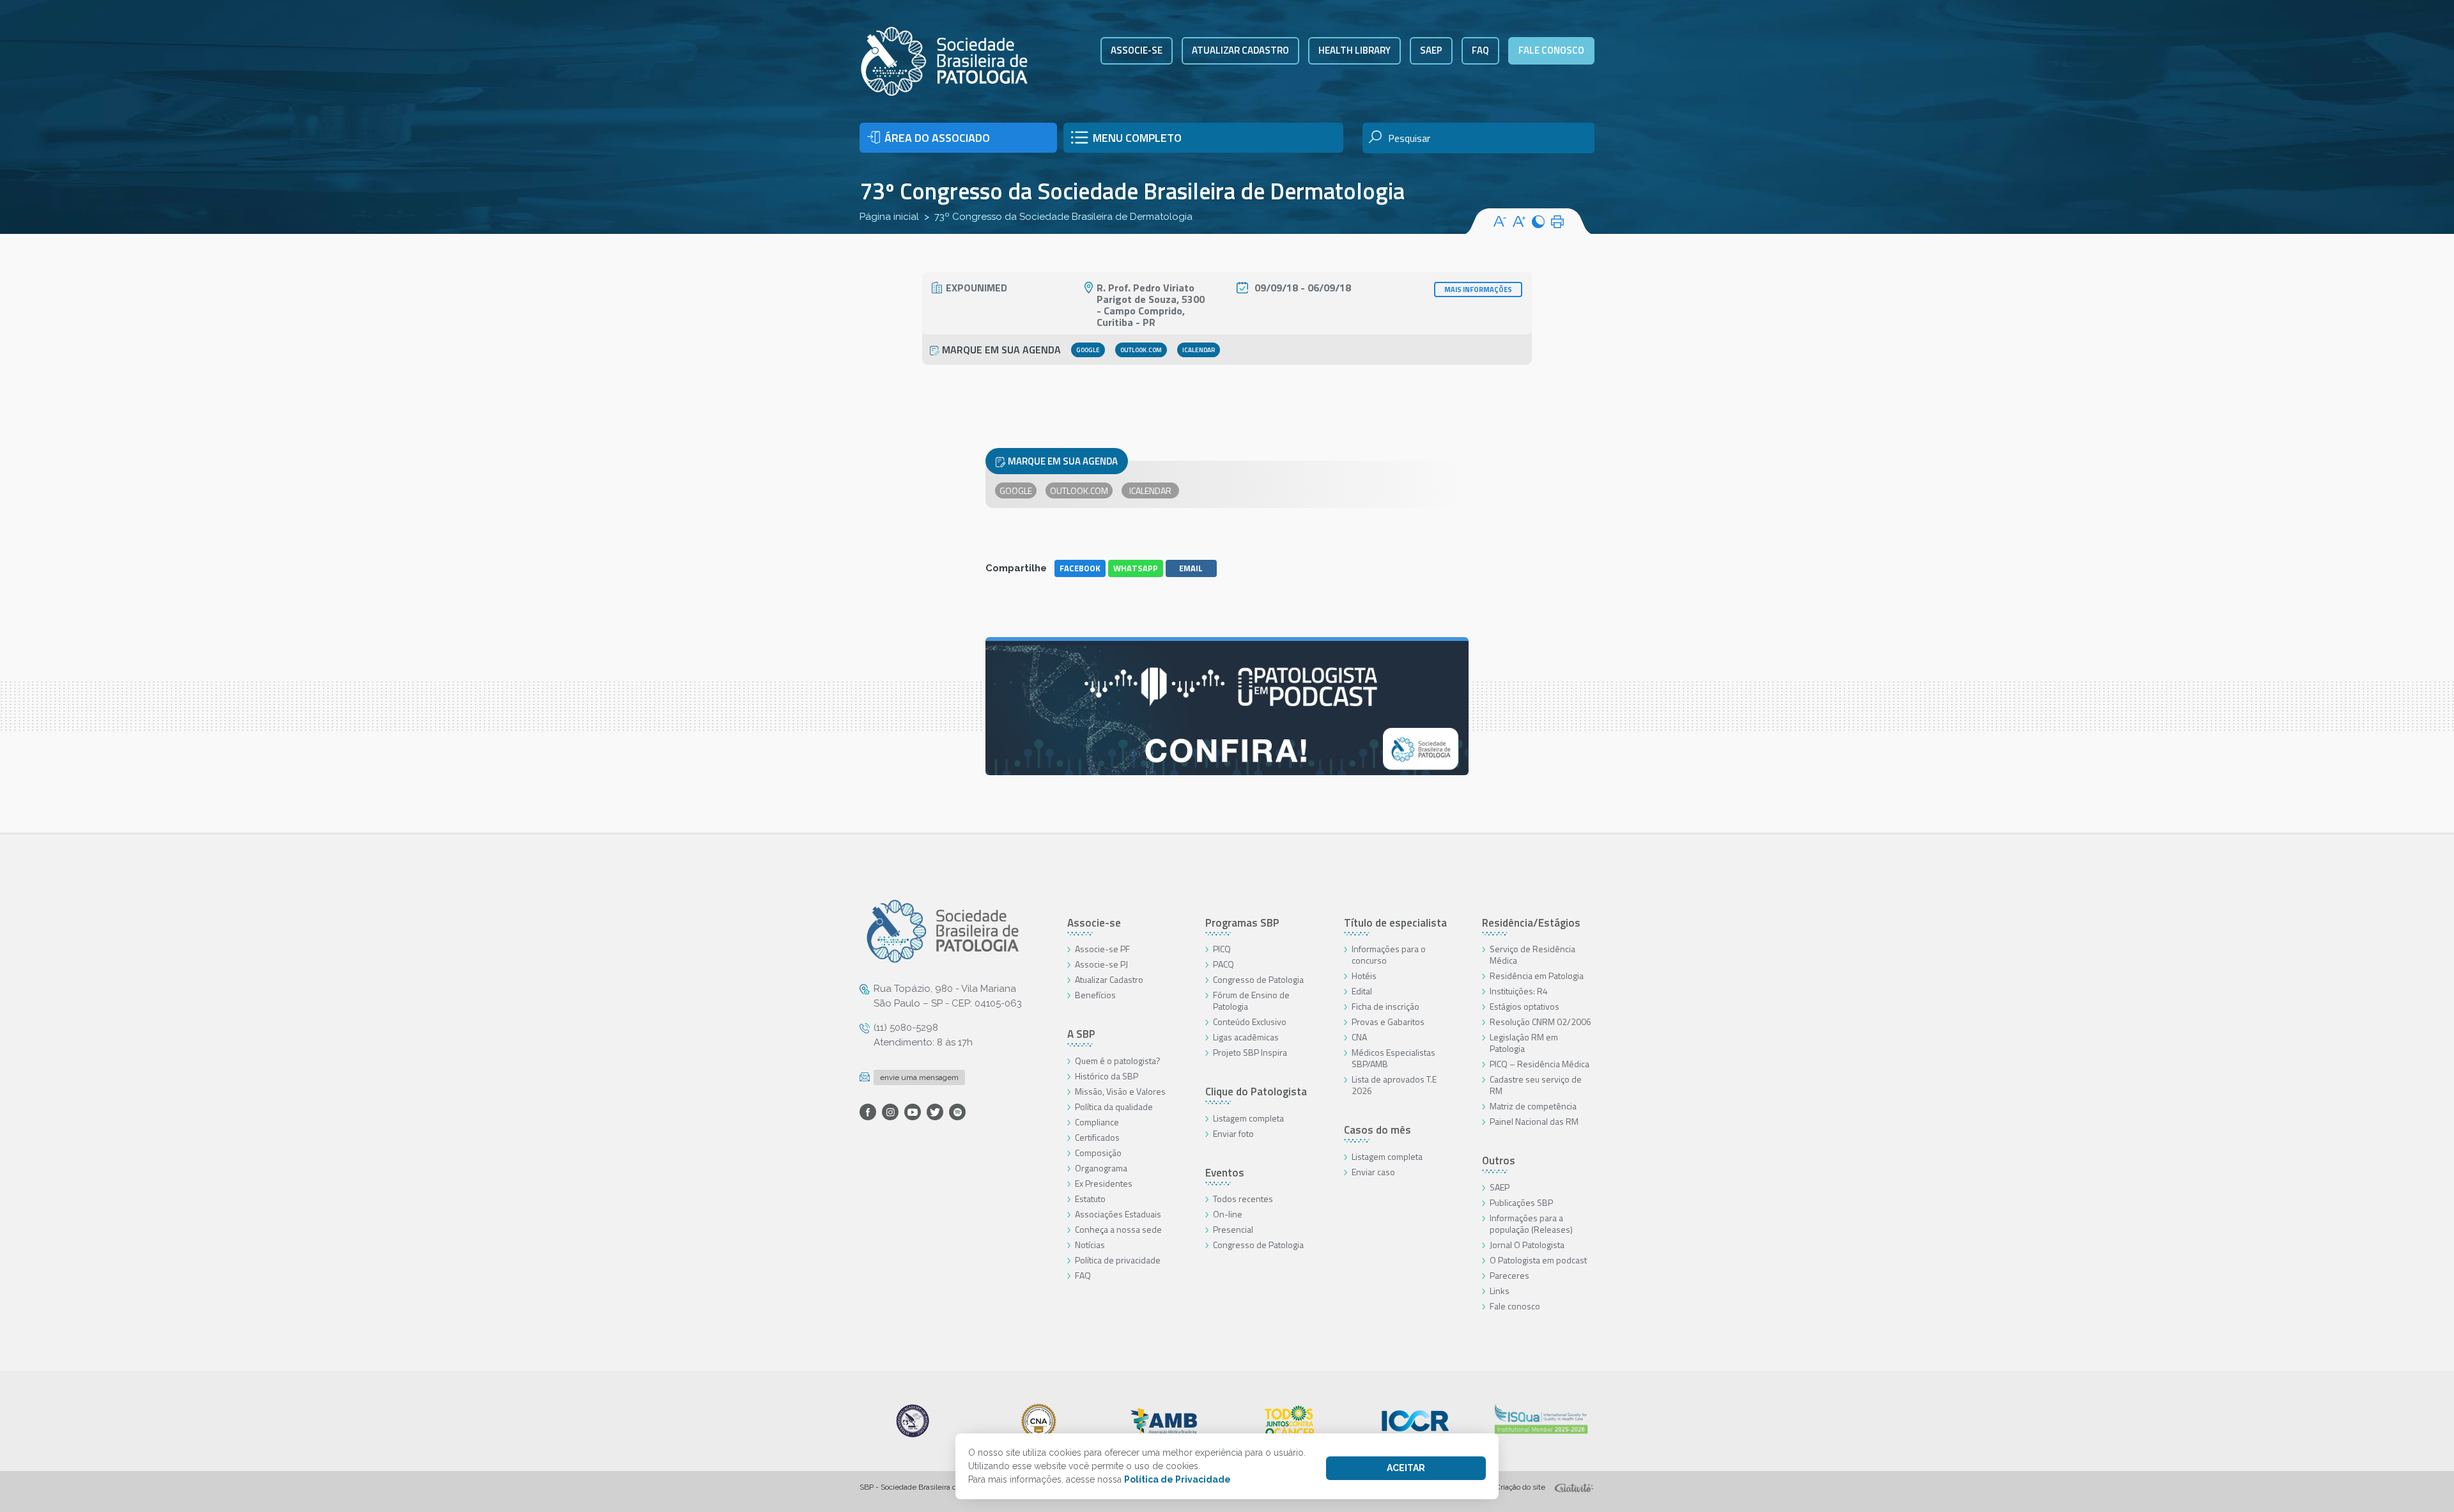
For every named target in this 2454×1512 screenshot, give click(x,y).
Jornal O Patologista (1527, 1245)
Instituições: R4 (1519, 991)
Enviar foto (1233, 1133)
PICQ (1222, 949)
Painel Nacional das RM (1534, 1121)
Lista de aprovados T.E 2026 (1394, 1085)
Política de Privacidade (1177, 1479)
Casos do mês (1377, 1130)
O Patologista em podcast (1538, 1260)
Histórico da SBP (1107, 1076)
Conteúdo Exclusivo (1250, 1022)
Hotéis (1364, 976)
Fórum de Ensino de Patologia (1251, 1000)
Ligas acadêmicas (1246, 1037)
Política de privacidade (1118, 1260)
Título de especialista (1395, 923)
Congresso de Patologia (1258, 979)
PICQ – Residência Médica (1540, 1064)
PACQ (1223, 964)
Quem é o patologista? (1118, 1061)
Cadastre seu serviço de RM (1536, 1085)
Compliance (1097, 1122)
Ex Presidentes (1104, 1183)
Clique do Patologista (1256, 1092)
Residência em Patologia (1537, 976)
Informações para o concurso (1389, 954)
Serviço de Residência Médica (1532, 954)
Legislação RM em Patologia (1524, 1043)
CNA (1359, 1037)
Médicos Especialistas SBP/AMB (1393, 1058)
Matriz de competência (1533, 1106)
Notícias (1090, 1245)
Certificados (1097, 1137)
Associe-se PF (1102, 949)
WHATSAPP (1136, 568)
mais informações (1478, 289)
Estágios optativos (1524, 1006)
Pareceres (1509, 1275)
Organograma (1101, 1168)
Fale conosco (1551, 50)
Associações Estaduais (1118, 1214)
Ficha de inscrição (1385, 1006)
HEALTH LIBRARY (1354, 50)
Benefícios (1095, 995)
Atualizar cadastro (1240, 50)
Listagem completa (1248, 1118)
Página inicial (889, 217)
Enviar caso (1373, 1172)
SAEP (1431, 50)
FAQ (1480, 50)
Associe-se (1137, 50)
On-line (1228, 1214)
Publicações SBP (1521, 1202)
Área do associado (937, 138)
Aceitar (1406, 1468)
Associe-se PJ (1101, 964)
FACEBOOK (1080, 568)
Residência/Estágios (1531, 923)
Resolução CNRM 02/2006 (1540, 1022)
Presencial (1233, 1229)
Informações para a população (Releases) (1531, 1223)
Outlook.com (1141, 350)
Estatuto (1090, 1199)
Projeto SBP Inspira (1250, 1052)
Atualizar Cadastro (1109, 979)
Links (1500, 1291)
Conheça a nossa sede (1118, 1229)
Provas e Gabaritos (1388, 1022)
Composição (1098, 1153)
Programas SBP (1242, 923)
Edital (1362, 991)
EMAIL (1191, 568)
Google (1088, 350)
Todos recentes (1243, 1199)
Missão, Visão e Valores (1120, 1091)
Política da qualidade (1114, 1107)
